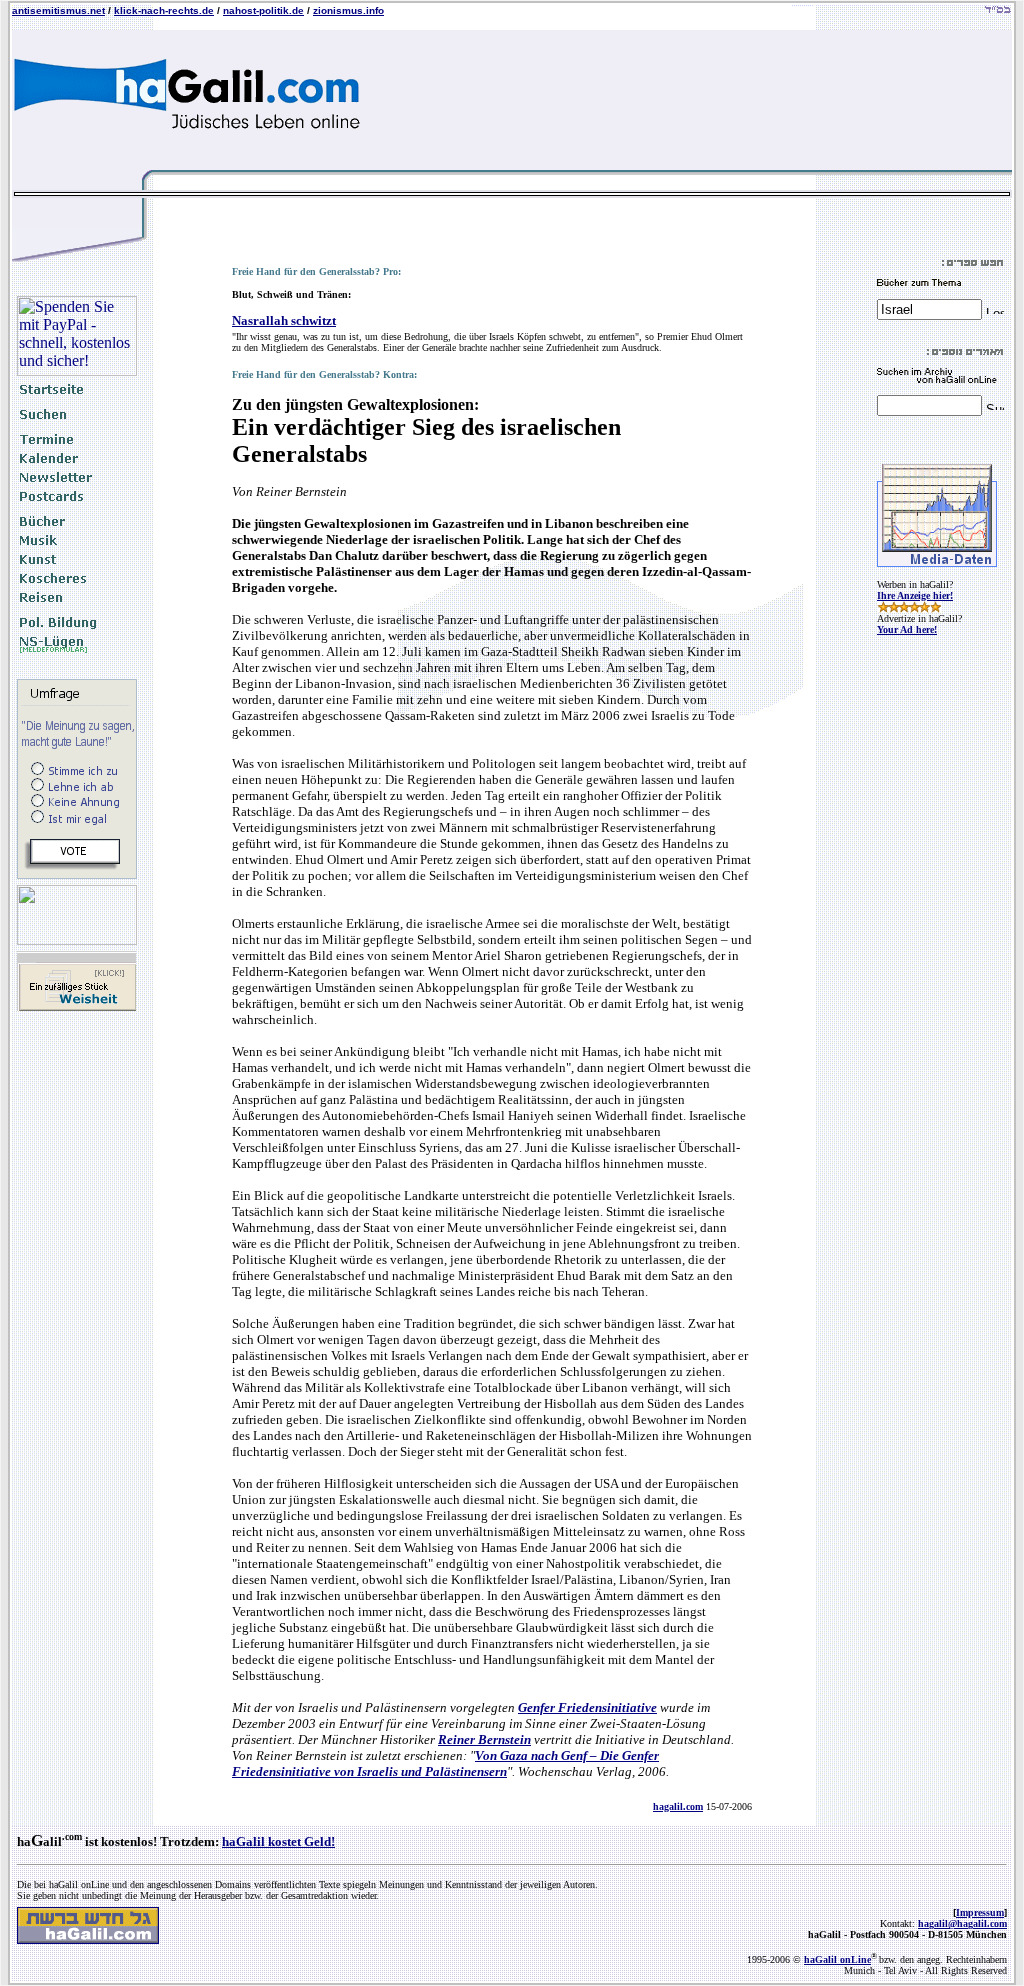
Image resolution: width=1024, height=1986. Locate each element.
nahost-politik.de (263, 10)
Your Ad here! (907, 629)
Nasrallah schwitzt (284, 320)
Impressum (980, 1912)
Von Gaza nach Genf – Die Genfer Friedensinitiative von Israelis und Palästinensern (445, 1763)
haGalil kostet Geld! (278, 1841)
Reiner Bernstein (484, 1739)
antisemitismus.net (58, 10)
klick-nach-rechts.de (164, 10)
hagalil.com (678, 1806)
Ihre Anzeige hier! (915, 595)
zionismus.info (348, 10)
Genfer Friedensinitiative (587, 1707)
